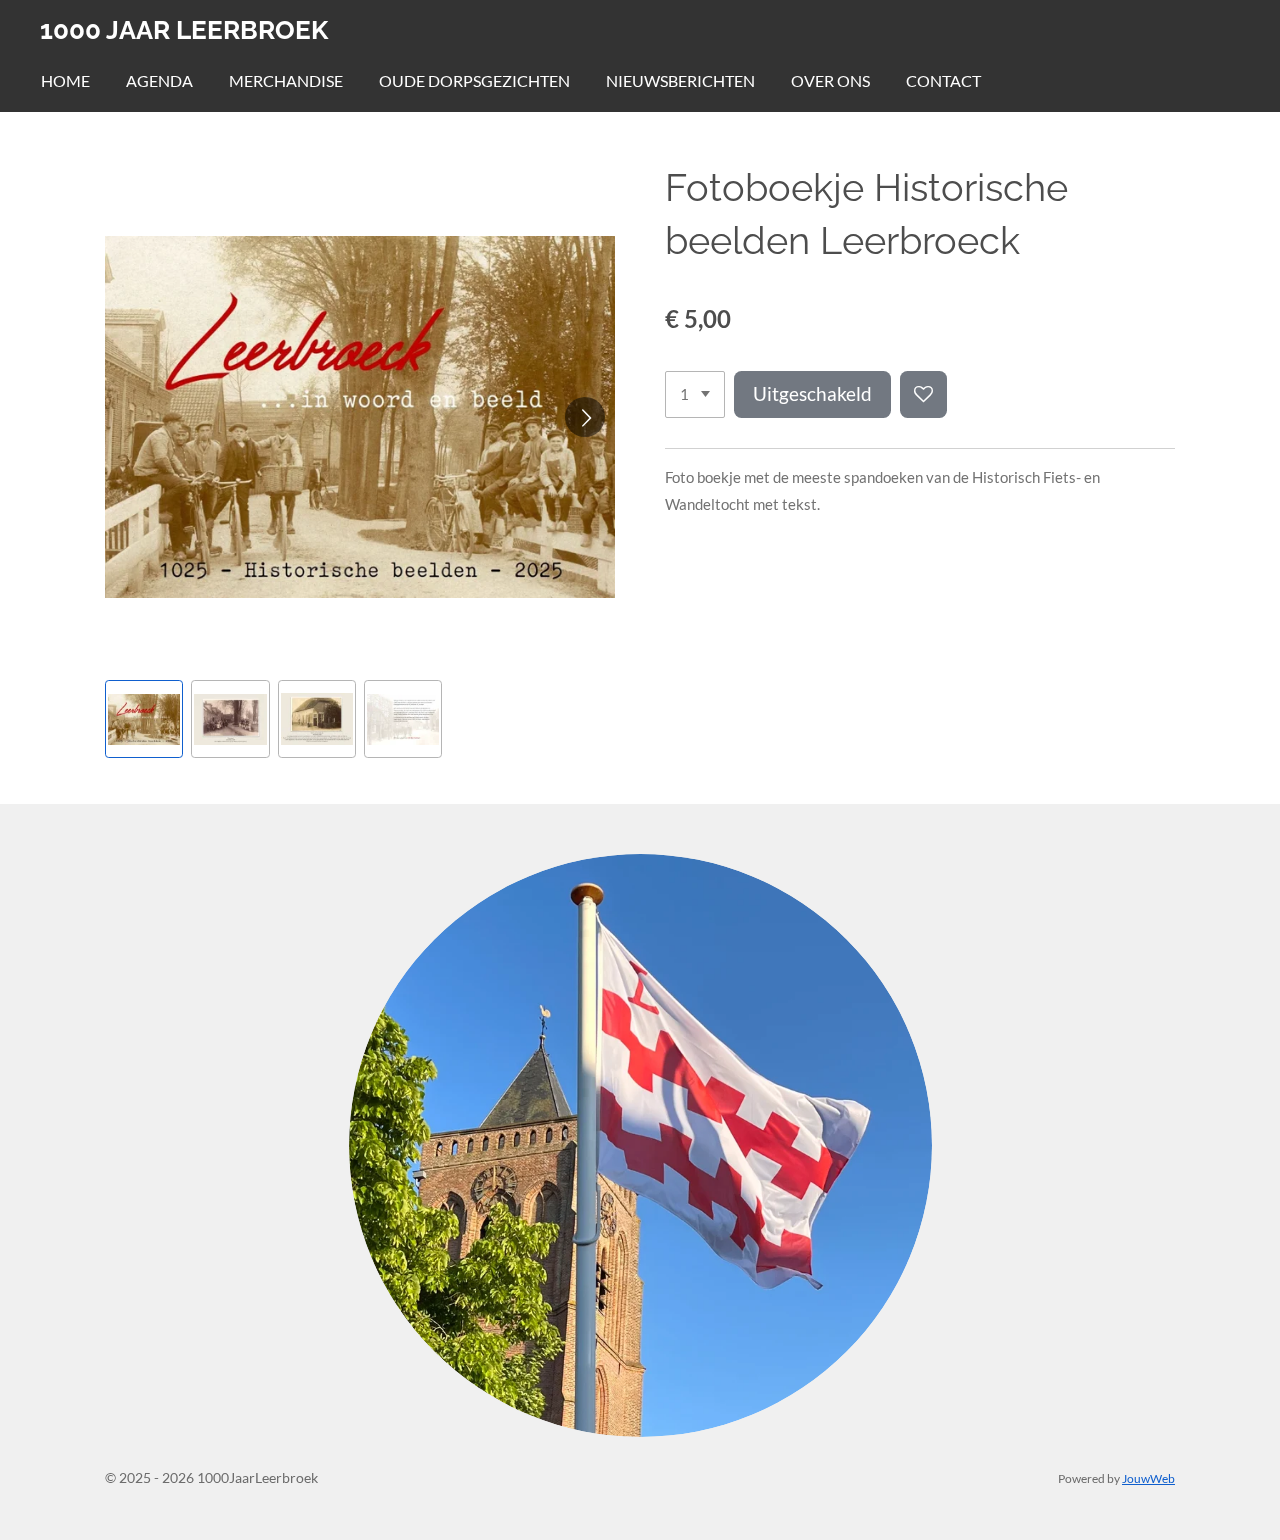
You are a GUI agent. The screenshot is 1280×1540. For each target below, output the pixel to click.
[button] (144, 719)
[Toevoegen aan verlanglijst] (923, 394)
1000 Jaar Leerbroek (184, 30)
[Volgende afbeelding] (585, 417)
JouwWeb (1148, 1478)
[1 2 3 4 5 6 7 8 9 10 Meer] (695, 394)
